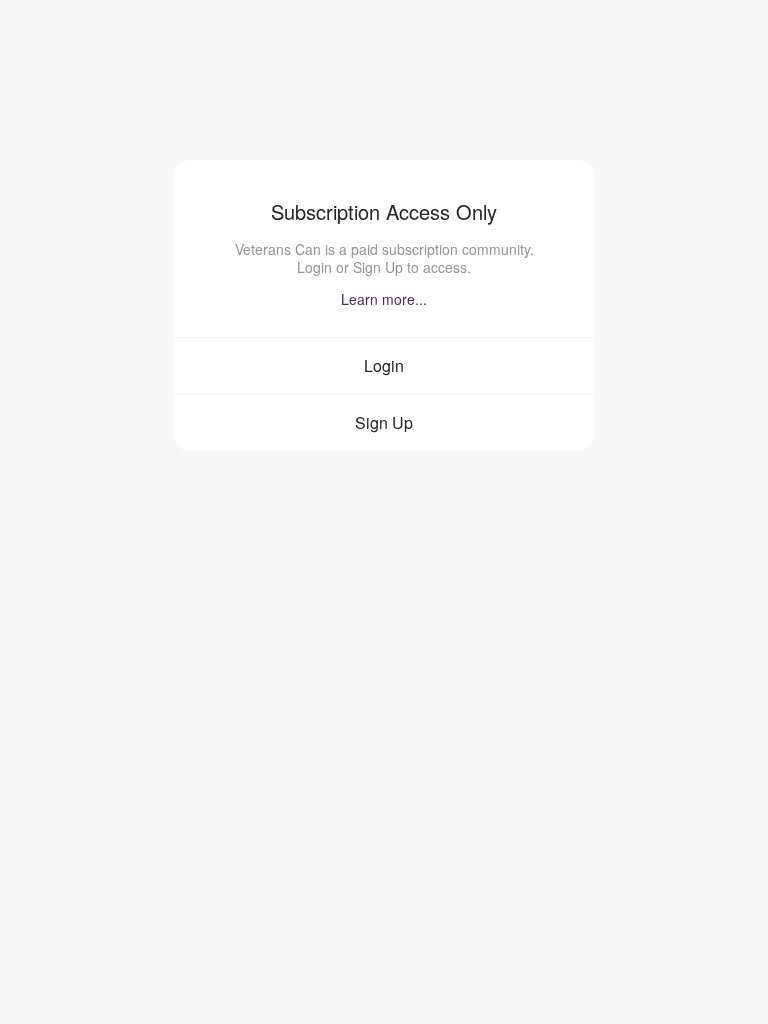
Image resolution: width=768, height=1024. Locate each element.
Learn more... (384, 299)
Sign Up (384, 422)
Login (384, 365)
